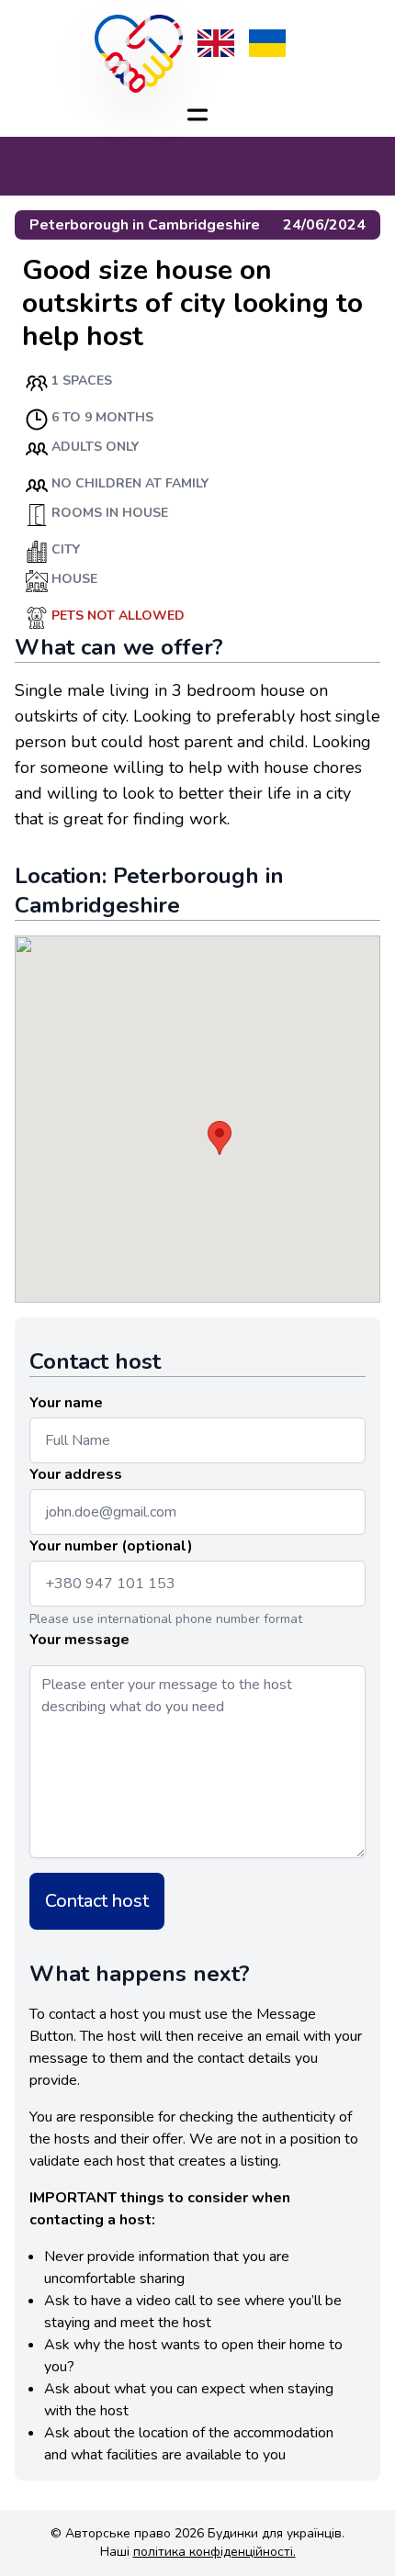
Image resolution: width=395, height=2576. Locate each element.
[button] (220, 1138)
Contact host (97, 1901)
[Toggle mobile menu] (197, 115)
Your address (76, 1474)
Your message (79, 1640)
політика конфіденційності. (214, 2552)
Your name (66, 1403)
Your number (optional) (111, 1546)
